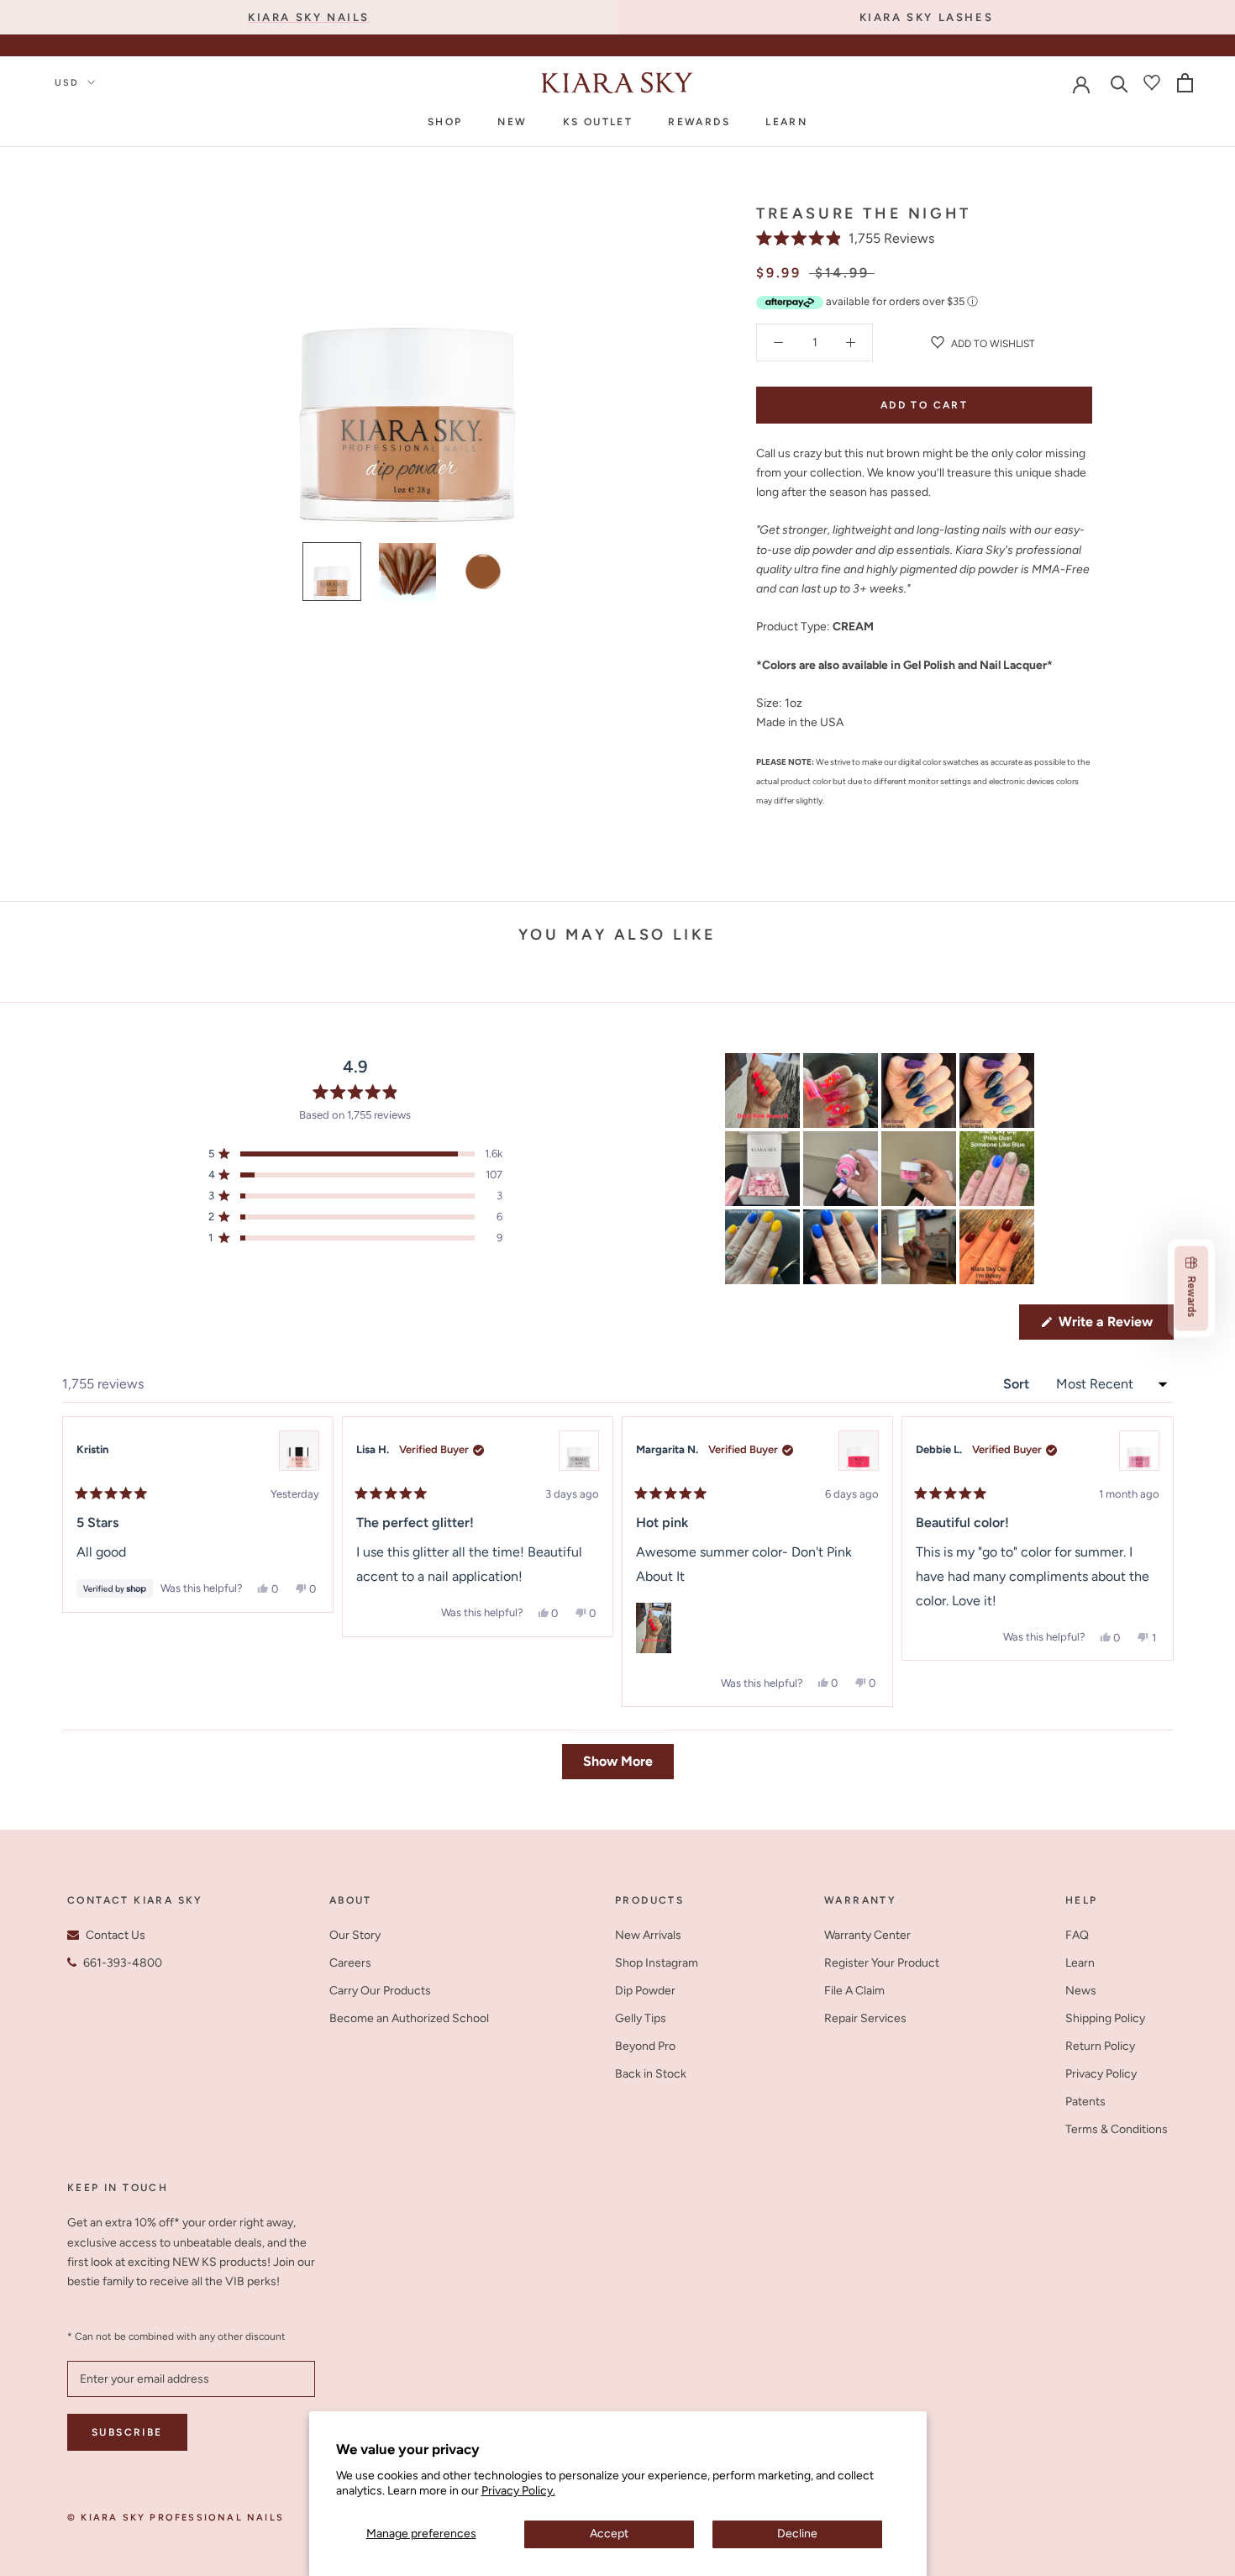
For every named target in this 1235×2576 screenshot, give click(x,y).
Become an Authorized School (409, 2018)
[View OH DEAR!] (1139, 1451)
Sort (1018, 1384)
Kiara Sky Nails (309, 17)
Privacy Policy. (518, 2491)
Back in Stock (651, 2074)
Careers (350, 1963)
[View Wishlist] (1152, 82)
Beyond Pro (645, 2046)
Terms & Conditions (1117, 2129)
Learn (786, 122)
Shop (445, 122)
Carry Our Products (380, 1991)
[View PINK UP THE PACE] (859, 1451)
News (1081, 1991)
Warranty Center (867, 1935)
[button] (845, 238)
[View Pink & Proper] (299, 1451)
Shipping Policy (1105, 2018)
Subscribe (127, 2432)
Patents (1085, 2102)
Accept (609, 2534)
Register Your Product (882, 1963)
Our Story (355, 1935)
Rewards (699, 122)
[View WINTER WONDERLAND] (579, 1451)
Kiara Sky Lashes (927, 17)
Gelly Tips (641, 2018)
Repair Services (865, 2018)
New (512, 122)
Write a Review (1114, 1326)
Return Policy (1100, 2046)
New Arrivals (648, 1935)
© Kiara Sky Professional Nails (176, 2518)
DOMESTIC (633, 47)
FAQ (1077, 1935)
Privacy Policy (1101, 2074)
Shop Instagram (657, 1963)
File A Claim (854, 1991)
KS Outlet (598, 122)
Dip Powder (645, 1991)
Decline (797, 2534)
